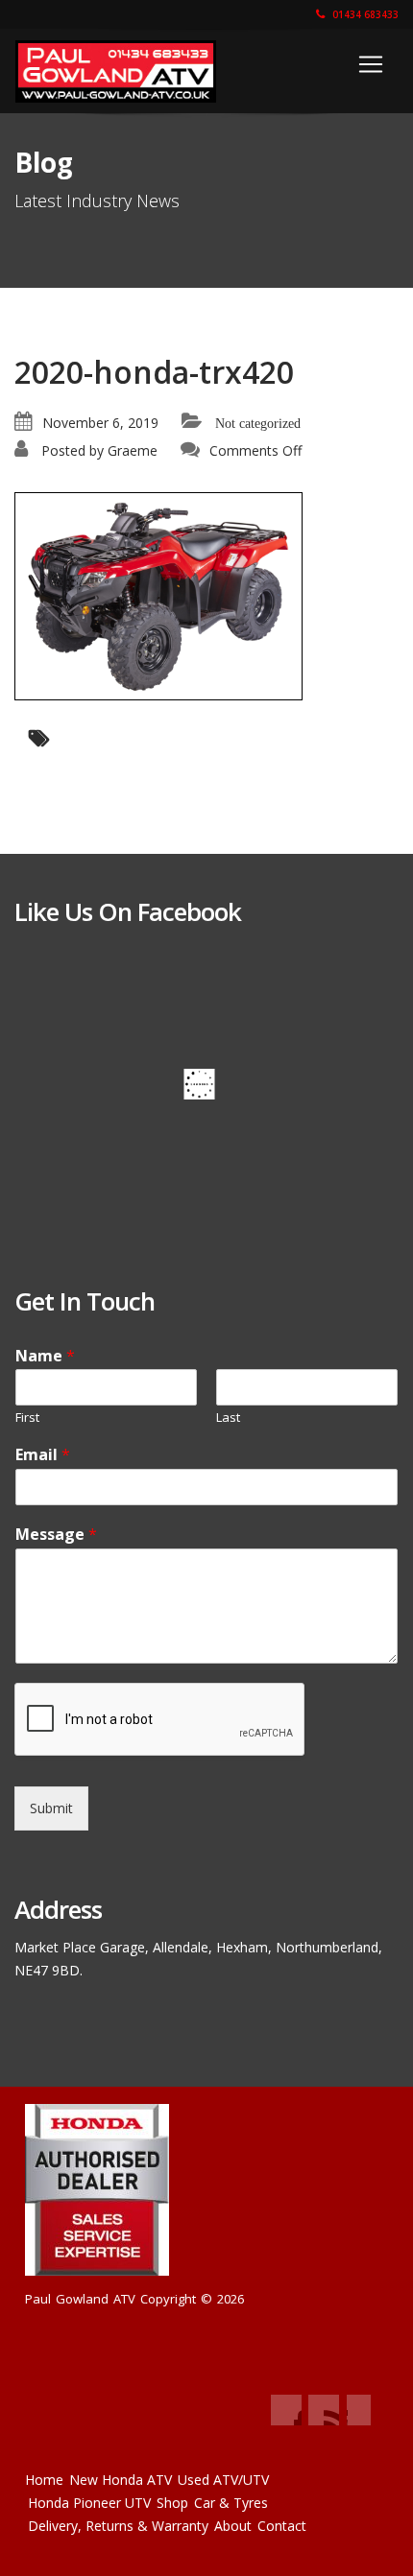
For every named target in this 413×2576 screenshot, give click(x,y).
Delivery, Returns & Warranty (118, 2526)
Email (43, 1455)
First (27, 1418)
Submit (51, 1808)
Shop (172, 2503)
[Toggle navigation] (371, 64)
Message (56, 1535)
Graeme (133, 450)
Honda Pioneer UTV (89, 2503)
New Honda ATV (121, 2480)
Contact (282, 2526)
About (233, 2526)
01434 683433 (364, 14)
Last (228, 1418)
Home (44, 2480)
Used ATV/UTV (223, 2480)
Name (45, 1356)
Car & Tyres (231, 2503)
